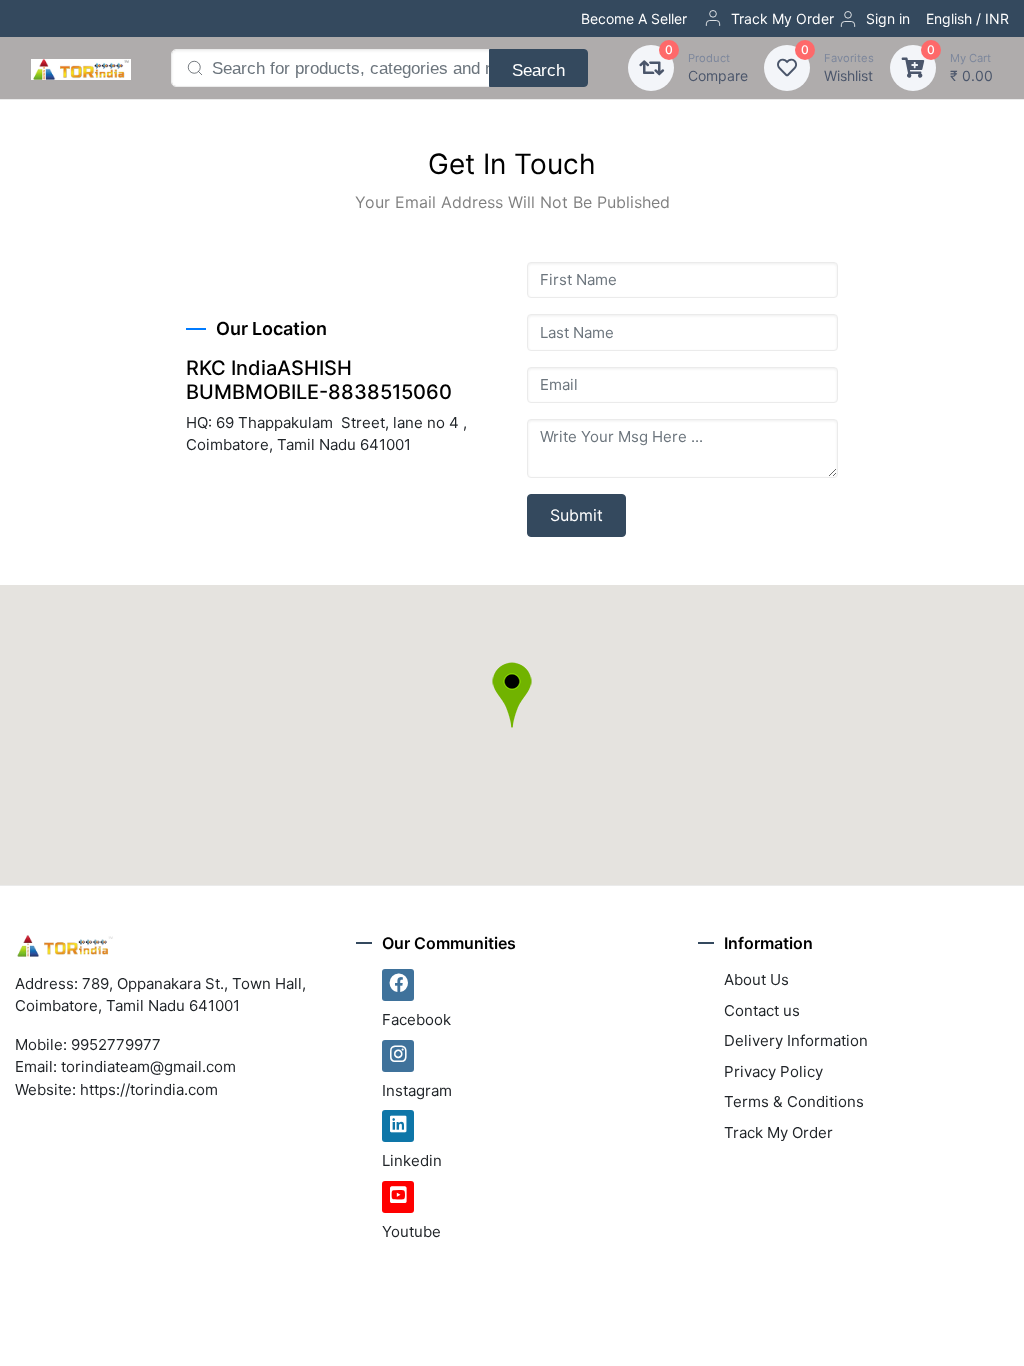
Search (538, 70)
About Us (756, 979)
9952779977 (116, 1044)
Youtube (411, 1231)
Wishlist (849, 67)
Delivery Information (796, 1040)
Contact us (762, 1010)
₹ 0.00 (971, 67)
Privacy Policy (773, 1071)
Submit (576, 515)
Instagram (417, 1090)
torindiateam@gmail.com (148, 1066)
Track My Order (782, 18)
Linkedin (412, 1160)
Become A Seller (634, 18)
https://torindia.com (149, 1089)
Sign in (888, 18)
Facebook (416, 1019)
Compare (718, 67)
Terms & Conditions (794, 1101)
